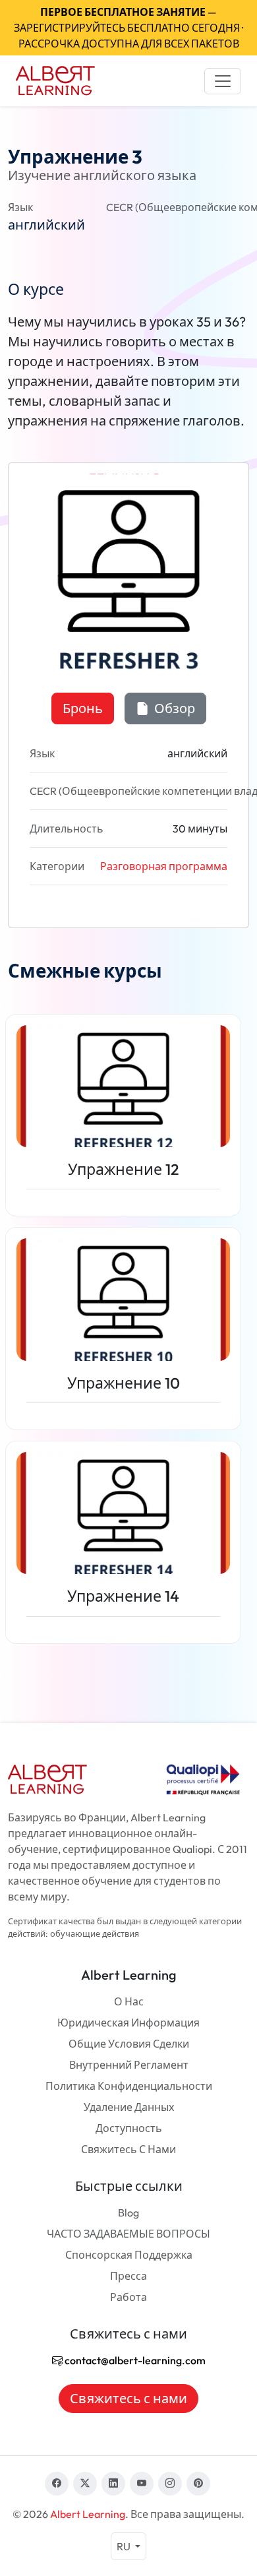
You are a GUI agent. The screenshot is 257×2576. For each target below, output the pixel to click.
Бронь (83, 708)
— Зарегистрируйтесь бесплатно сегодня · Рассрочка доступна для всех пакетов (128, 28)
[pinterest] (198, 2484)
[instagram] (170, 2484)
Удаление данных (129, 2107)
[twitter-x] (85, 2484)
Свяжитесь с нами (128, 2149)
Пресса (128, 2276)
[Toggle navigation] (223, 81)
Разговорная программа (164, 866)
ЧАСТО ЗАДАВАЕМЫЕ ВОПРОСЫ (128, 2234)
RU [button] (125, 2546)
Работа (128, 2297)
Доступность (129, 2128)
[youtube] (142, 2484)
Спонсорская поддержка (129, 2255)
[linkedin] (113, 2484)
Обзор (173, 708)
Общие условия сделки (129, 2044)
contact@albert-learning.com (134, 2360)
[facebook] (57, 2484)
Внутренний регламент (129, 2065)
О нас (129, 2001)
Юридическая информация (128, 2023)
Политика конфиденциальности (129, 2086)
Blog (128, 2213)
